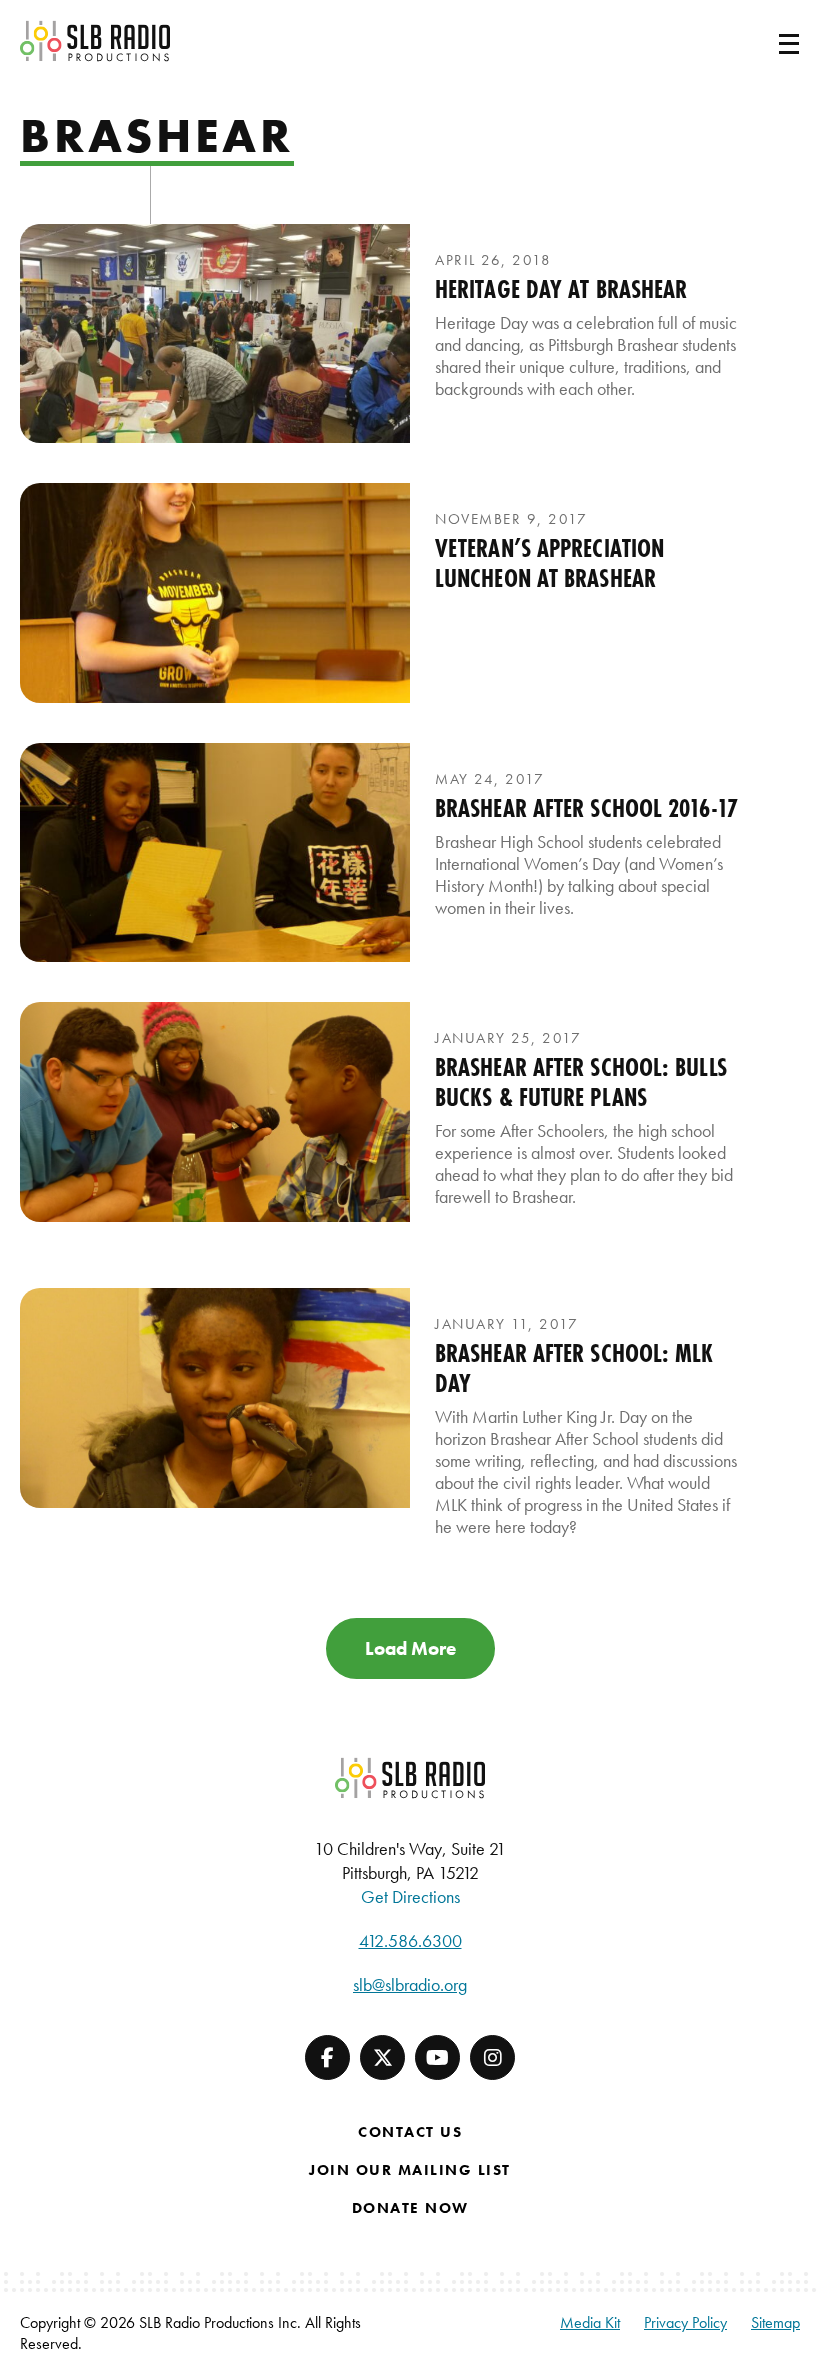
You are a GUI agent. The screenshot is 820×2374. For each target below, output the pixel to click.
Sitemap (775, 2322)
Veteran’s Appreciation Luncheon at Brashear (549, 563)
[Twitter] (382, 2057)
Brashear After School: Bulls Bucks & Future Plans (581, 1082)
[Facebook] (327, 2057)
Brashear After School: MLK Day (574, 1368)
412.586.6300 (410, 1940)
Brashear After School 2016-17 (586, 808)
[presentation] (215, 333)
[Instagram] (492, 2057)
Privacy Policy (685, 2322)
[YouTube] (437, 2057)
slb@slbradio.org (410, 1984)
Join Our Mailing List (410, 2170)
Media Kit (590, 2322)
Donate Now (410, 2208)
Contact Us (410, 2132)
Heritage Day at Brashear (561, 289)
